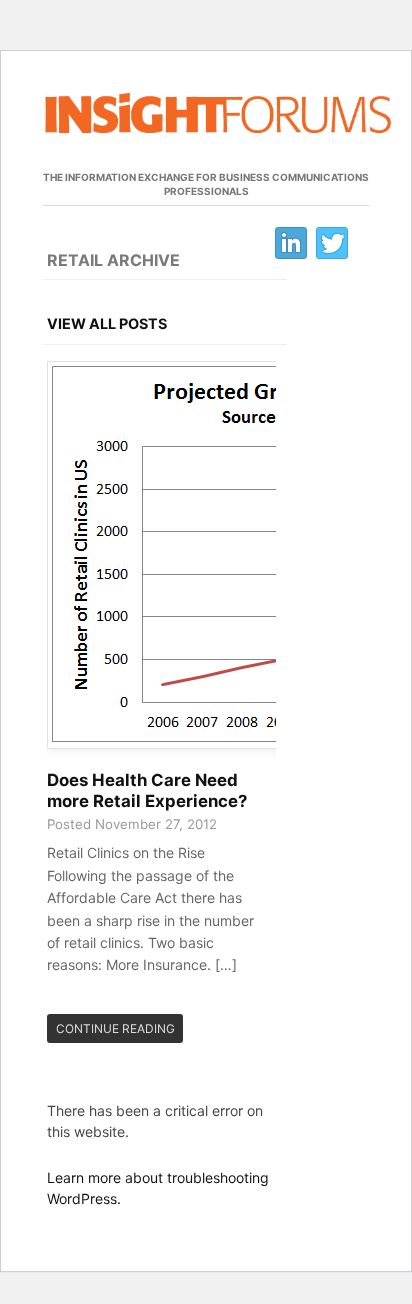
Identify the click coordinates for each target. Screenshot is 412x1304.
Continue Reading (115, 1028)
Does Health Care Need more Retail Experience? (147, 791)
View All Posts (107, 323)
